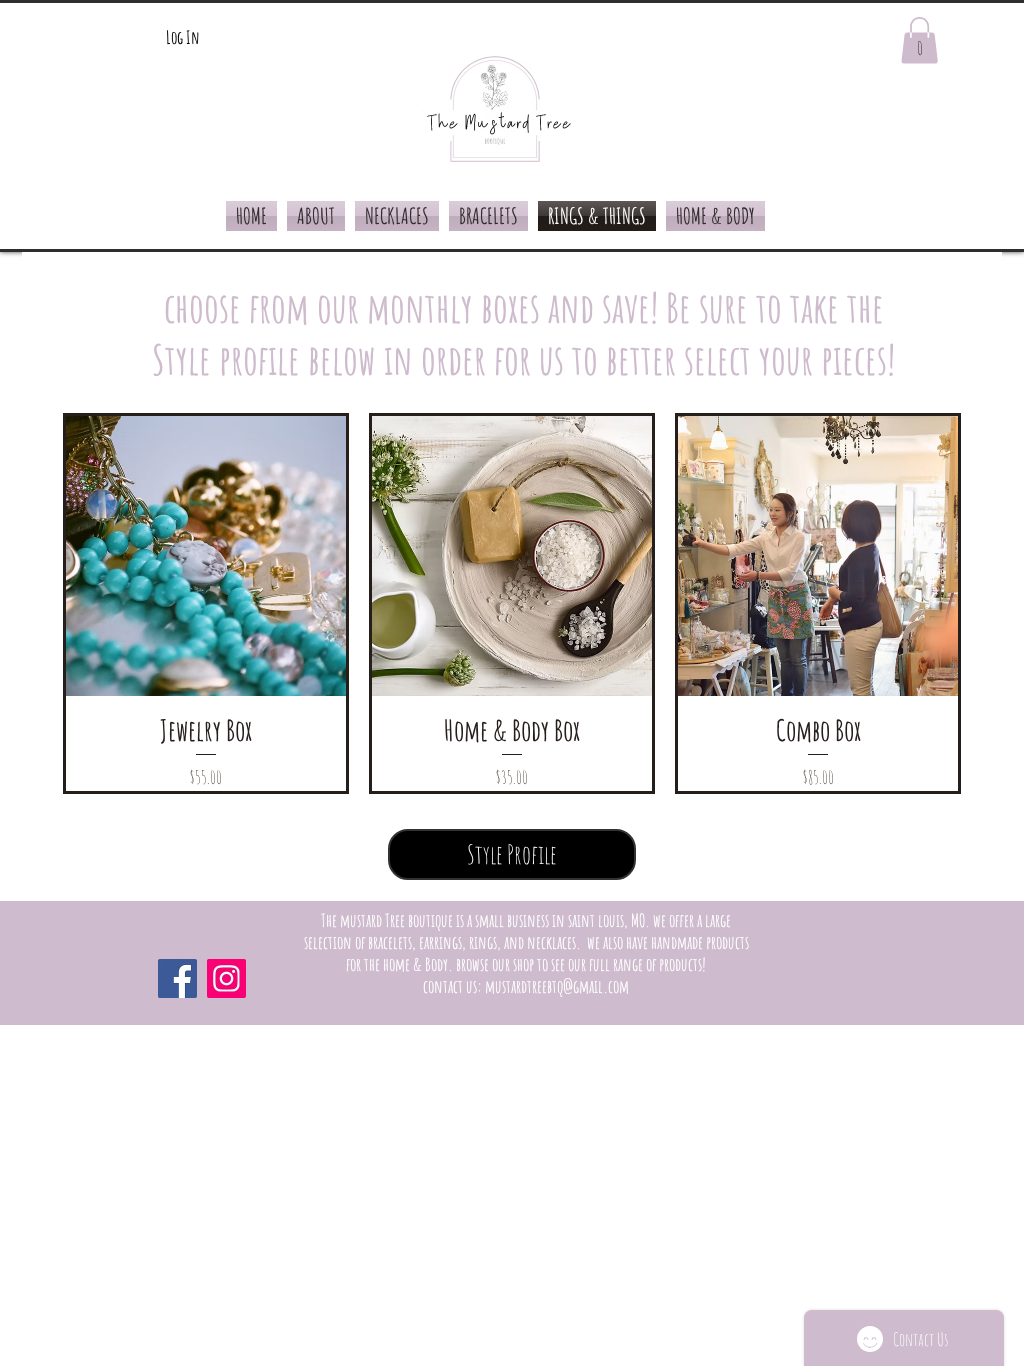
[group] (512, 603)
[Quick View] (206, 556)
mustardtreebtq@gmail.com (557, 986)
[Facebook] (177, 978)
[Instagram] (226, 978)
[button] (919, 40)
